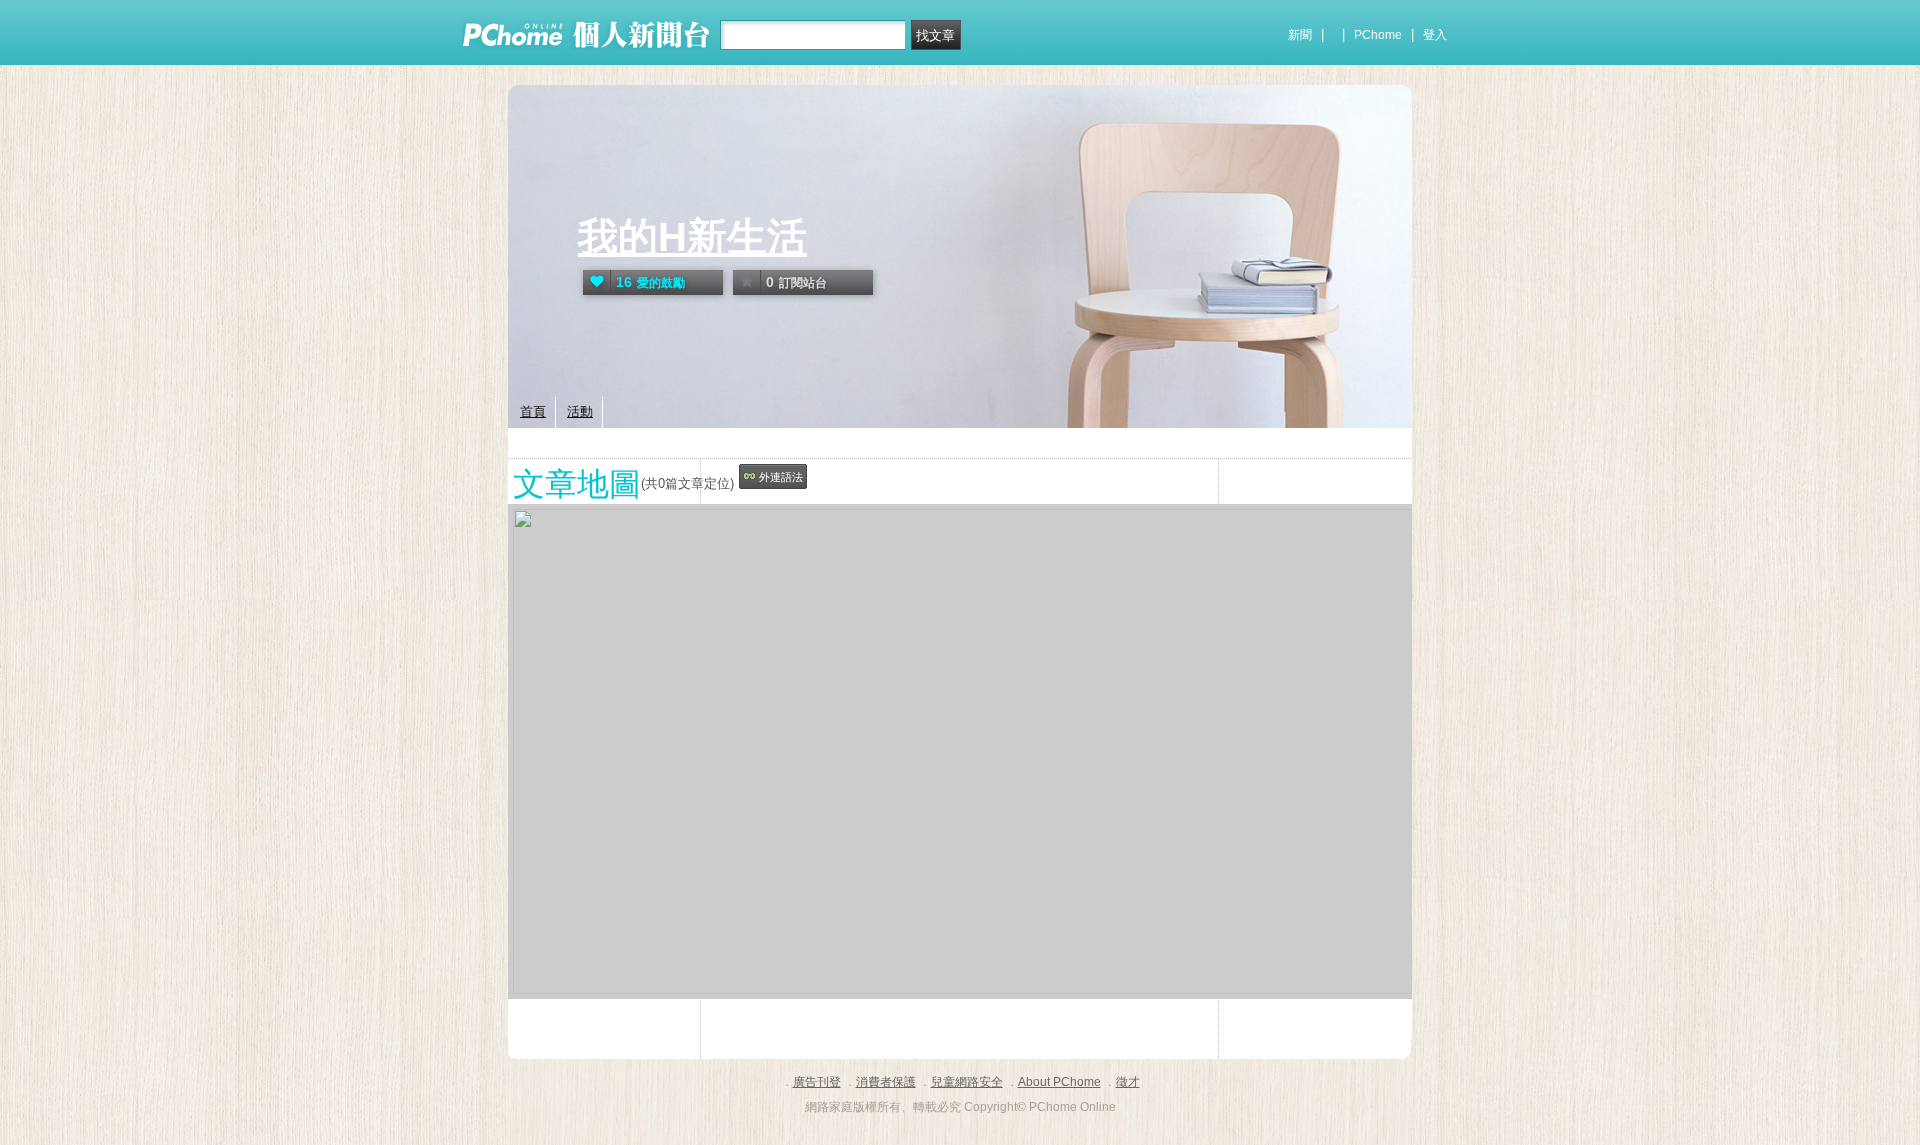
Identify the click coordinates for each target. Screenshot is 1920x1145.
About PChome (1059, 1082)
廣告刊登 (817, 1082)
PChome (1378, 35)
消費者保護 (886, 1082)
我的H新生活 (692, 237)
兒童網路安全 (967, 1082)
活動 (580, 411)
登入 (1435, 35)
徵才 (1128, 1082)
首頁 (533, 411)
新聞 (1300, 35)
